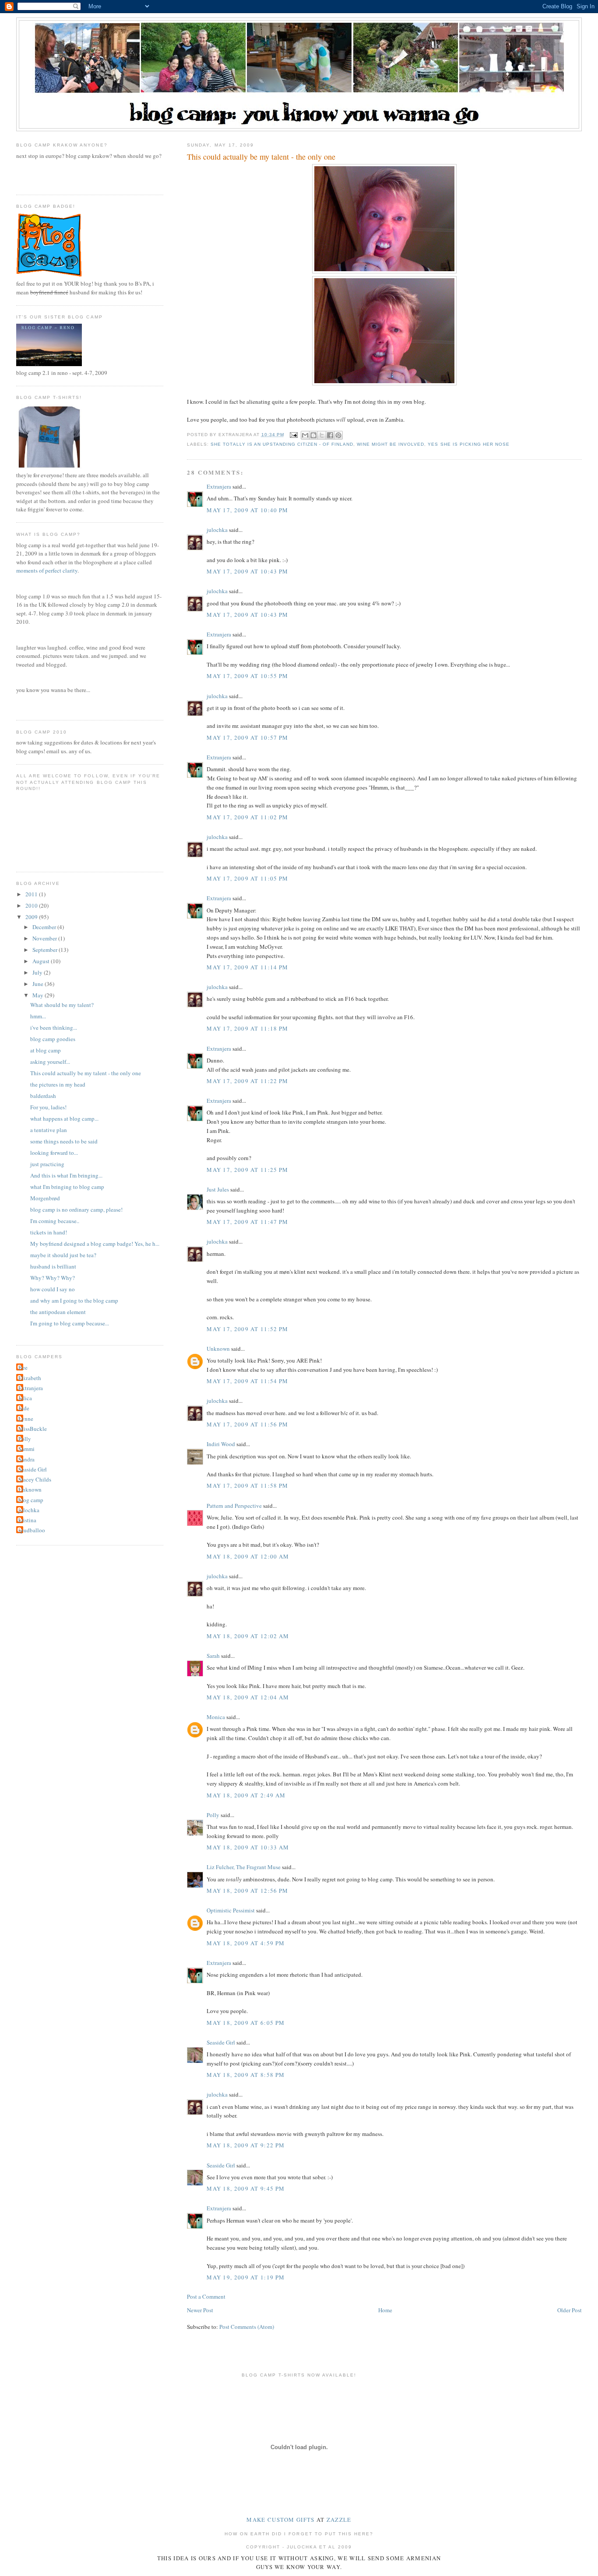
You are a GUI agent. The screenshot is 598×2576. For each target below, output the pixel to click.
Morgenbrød (45, 1198)
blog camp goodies (53, 1039)
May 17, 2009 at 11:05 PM (247, 878)
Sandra (26, 1459)
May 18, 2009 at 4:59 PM (246, 1943)
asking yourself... (50, 1062)
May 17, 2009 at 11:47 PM (247, 1222)
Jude (24, 1408)
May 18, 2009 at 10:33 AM (248, 1847)
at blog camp (46, 1050)
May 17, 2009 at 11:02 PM (247, 817)
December (45, 927)
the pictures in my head (58, 1084)
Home (385, 2310)
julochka (217, 530)
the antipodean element (58, 1312)
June (39, 984)
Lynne (26, 1419)
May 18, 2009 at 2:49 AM (246, 1795)
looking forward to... (54, 1153)
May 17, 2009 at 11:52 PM (247, 1329)
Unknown (218, 1349)
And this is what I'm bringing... (66, 1175)
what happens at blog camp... (64, 1118)
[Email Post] (294, 435)
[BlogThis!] (313, 435)
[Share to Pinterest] (338, 435)
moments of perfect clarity (47, 570)
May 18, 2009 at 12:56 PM (247, 1891)
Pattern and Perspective (234, 1506)
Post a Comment (206, 2296)
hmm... (38, 1016)
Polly (213, 1815)
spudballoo (32, 1530)
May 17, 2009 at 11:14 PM (247, 967)
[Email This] (305, 435)
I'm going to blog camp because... (70, 1323)
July (38, 972)
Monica (216, 1717)
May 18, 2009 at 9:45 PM (246, 2188)
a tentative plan (49, 1130)
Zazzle (339, 2520)
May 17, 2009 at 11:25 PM (247, 1170)
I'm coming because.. (55, 1221)
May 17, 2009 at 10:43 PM (247, 571)
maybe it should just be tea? (63, 1255)
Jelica (25, 1398)
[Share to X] (322, 435)
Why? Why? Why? (53, 1278)
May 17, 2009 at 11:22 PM (247, 1081)
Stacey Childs (35, 1479)
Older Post (570, 2310)
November (45, 938)
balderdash (43, 1096)
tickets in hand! (49, 1232)
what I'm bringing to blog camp (67, 1187)
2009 (32, 917)
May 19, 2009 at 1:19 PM (246, 2277)
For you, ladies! (48, 1107)
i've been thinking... (54, 1028)
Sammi (26, 1449)
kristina (27, 1520)
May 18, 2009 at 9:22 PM (246, 2145)
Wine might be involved (390, 444)
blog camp (31, 1500)
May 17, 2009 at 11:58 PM (247, 1485)
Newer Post (200, 2310)
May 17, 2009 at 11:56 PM (247, 1424)
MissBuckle (33, 1429)
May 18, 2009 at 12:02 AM (248, 1636)
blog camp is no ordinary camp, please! (76, 1209)
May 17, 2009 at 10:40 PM (247, 510)
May (39, 995)
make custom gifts (280, 2520)
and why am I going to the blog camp (74, 1300)
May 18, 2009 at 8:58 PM (246, 2075)
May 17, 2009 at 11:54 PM (247, 1381)
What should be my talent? (62, 1005)
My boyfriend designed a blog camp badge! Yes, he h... (95, 1244)
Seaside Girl (221, 2042)
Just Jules (218, 1189)
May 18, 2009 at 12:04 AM (248, 1697)
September (46, 950)
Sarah (213, 1656)
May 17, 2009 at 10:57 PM (247, 737)
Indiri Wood (221, 1444)
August (42, 961)
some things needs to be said (64, 1141)
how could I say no (53, 1289)
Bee (23, 1367)
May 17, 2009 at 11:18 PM (247, 1028)
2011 (32, 894)
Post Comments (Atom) (247, 2327)
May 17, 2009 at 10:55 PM (247, 676)
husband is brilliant (53, 1266)
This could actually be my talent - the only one (86, 1073)
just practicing (47, 1164)
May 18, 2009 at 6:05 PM (246, 2023)
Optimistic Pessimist (231, 1910)
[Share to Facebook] (330, 435)
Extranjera (219, 486)
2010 (32, 905)
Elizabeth (30, 1378)
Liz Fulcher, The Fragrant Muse (244, 1867)
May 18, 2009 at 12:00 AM (248, 1556)
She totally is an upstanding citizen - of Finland (282, 444)
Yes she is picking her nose (468, 444)
